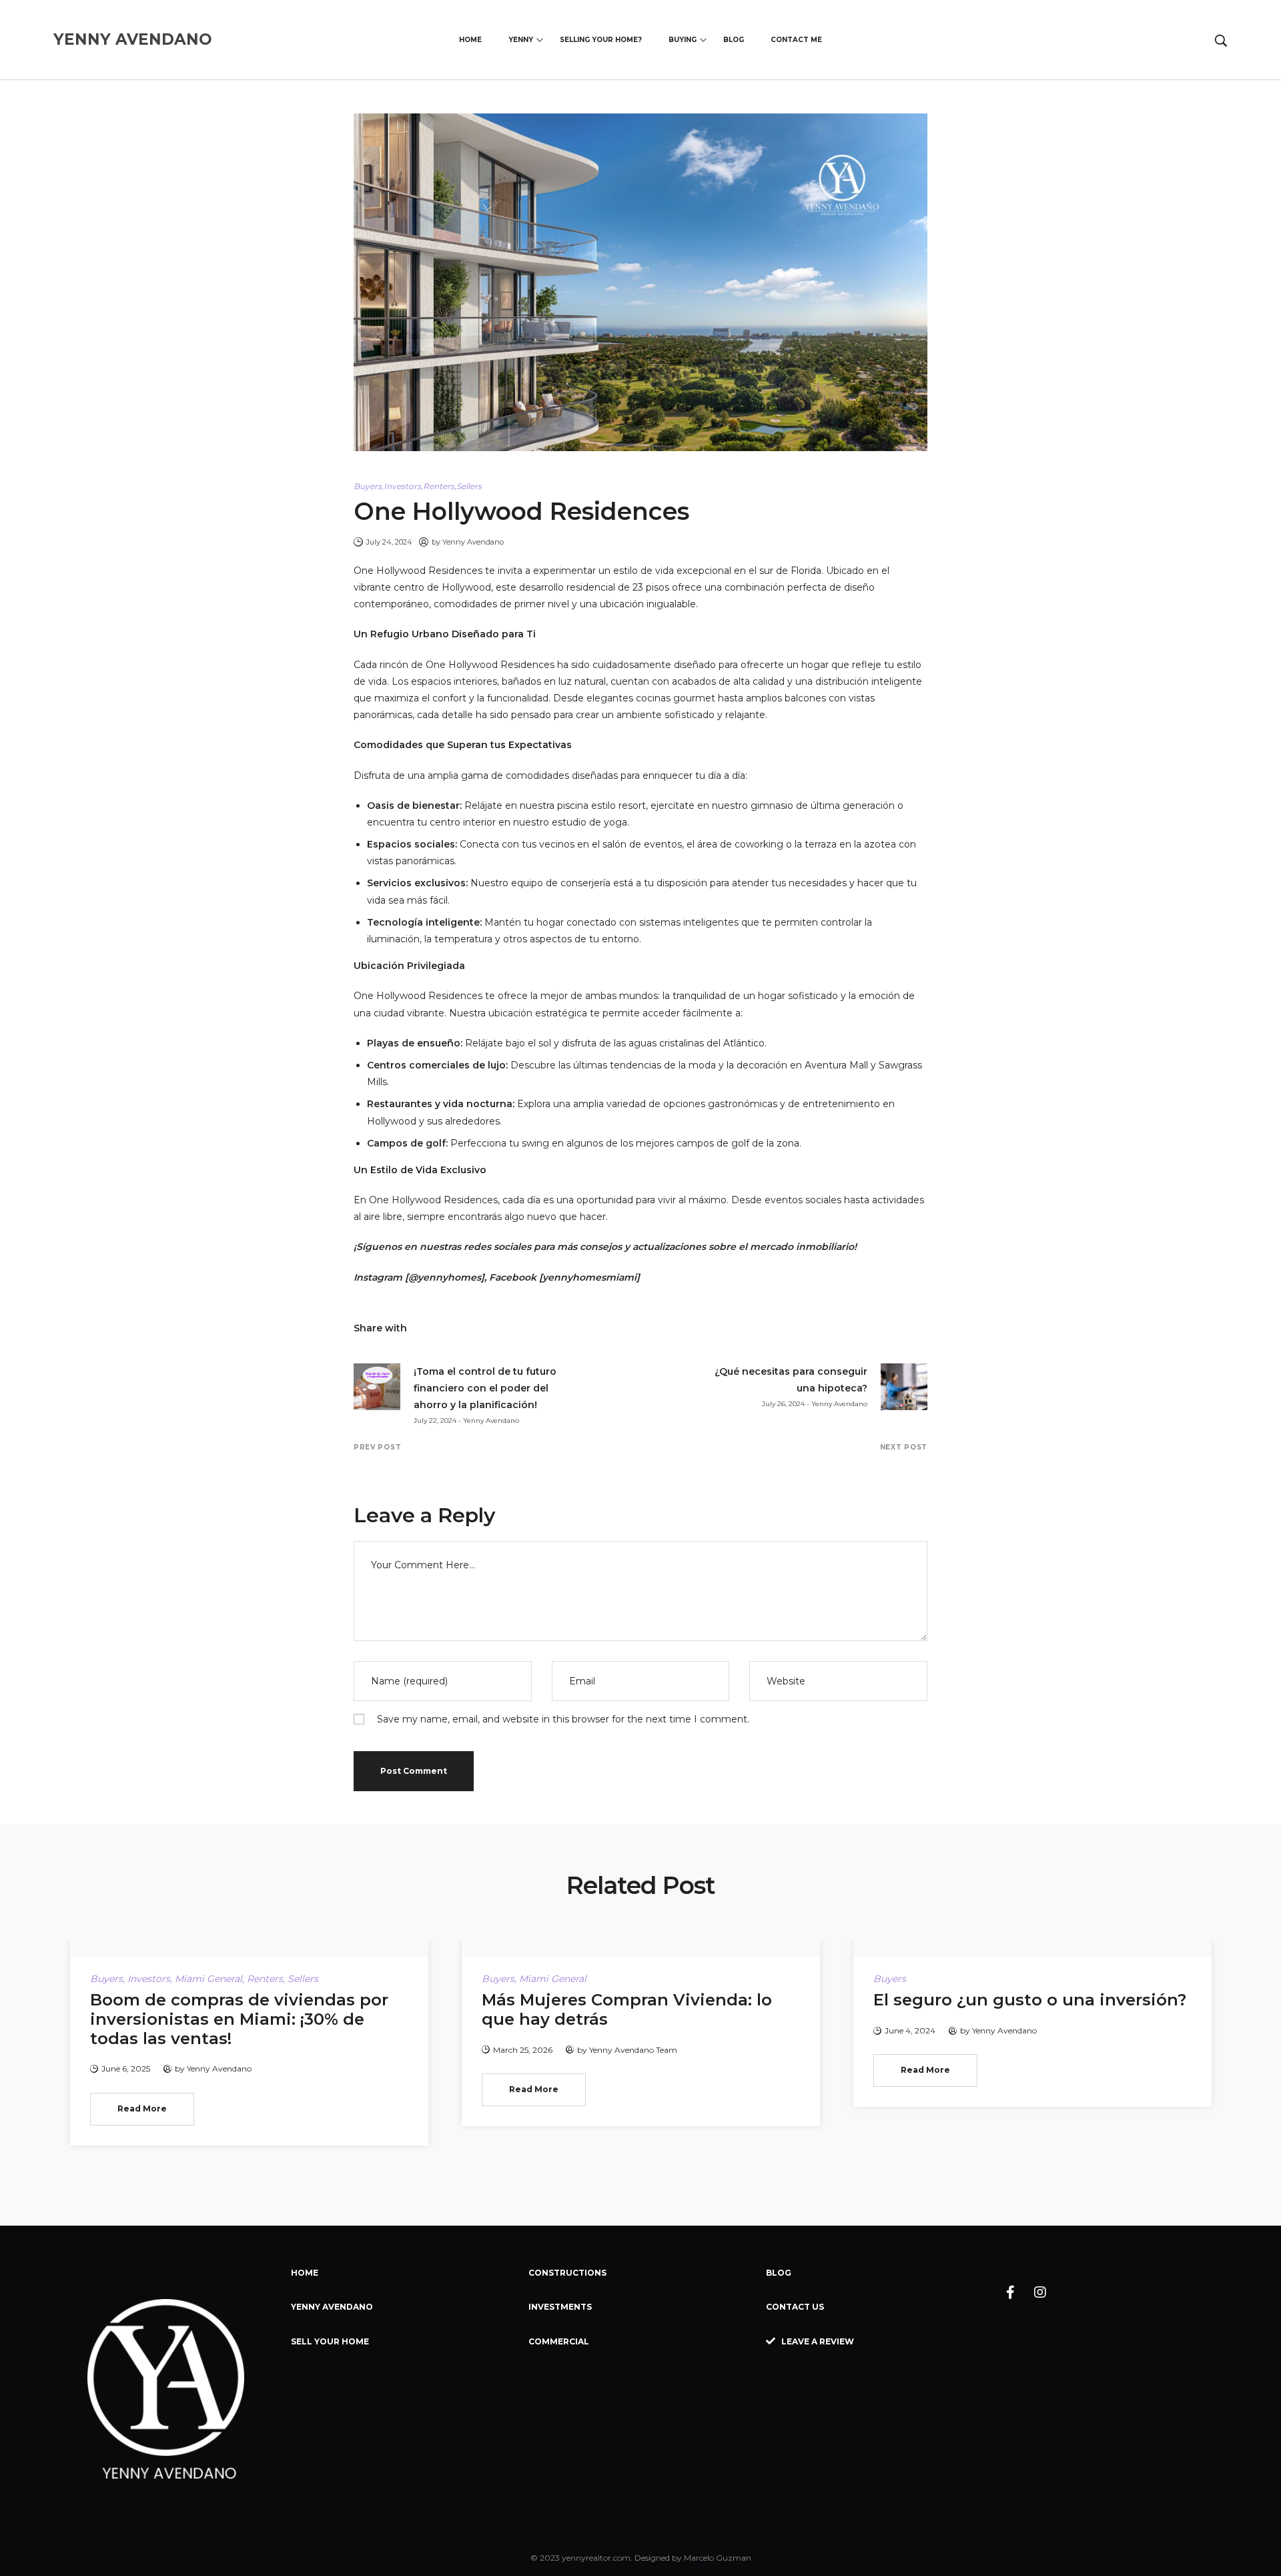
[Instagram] (1040, 2292)
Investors (402, 486)
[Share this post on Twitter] (447, 1328)
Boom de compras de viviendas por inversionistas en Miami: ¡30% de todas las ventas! (239, 2019)
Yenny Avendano (473, 542)
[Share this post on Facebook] (424, 1328)
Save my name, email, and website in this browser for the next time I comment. (563, 1719)
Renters (439, 486)
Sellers (469, 486)
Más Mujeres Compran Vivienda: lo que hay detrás (627, 2009)
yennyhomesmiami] (591, 1277)
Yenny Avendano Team (633, 2050)
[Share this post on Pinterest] (470, 1328)
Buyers (368, 486)
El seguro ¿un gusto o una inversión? (1030, 2000)
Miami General (208, 1979)
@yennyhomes (445, 1277)
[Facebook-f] (1010, 2292)
